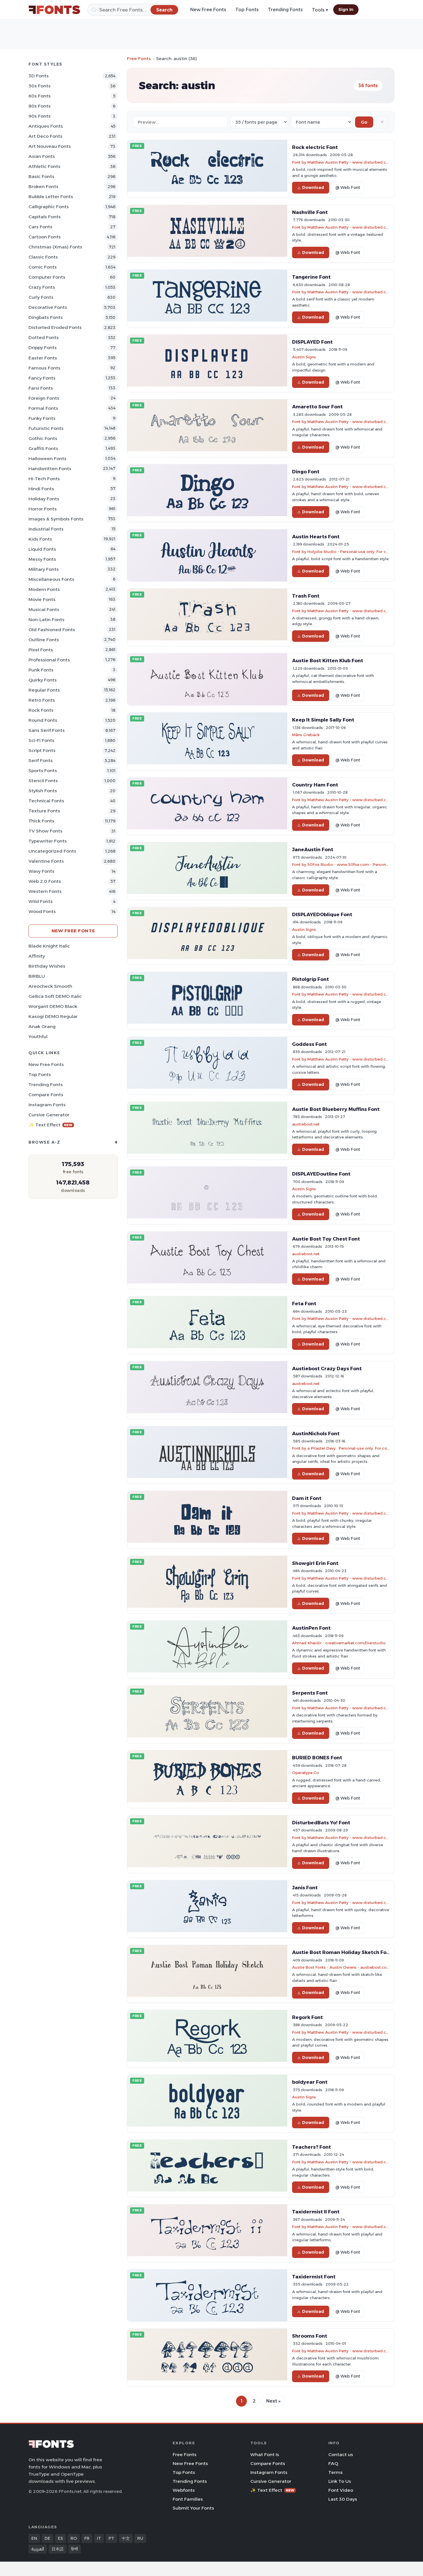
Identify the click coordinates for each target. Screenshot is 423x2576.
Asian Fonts (42, 156)
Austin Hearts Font (316, 537)
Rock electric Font (315, 147)
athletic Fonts (44, 166)
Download (313, 187)
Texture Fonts (44, 811)
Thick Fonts (41, 821)
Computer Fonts (47, 277)
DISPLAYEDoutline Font (321, 1174)
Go (364, 122)
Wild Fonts (41, 901)
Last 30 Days (343, 2499)
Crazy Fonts (42, 287)
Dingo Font (306, 472)
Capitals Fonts (45, 217)
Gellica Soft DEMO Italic (55, 996)
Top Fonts (247, 10)
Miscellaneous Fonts (51, 579)
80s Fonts (40, 106)
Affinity (37, 956)
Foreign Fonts (44, 398)
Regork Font (307, 2017)
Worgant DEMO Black (53, 1006)
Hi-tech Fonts (44, 479)
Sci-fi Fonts (41, 740)
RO (74, 2538)
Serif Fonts (41, 760)
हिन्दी (75, 2549)
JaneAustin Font (313, 849)
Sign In (346, 9)
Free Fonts (139, 59)
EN (34, 2538)
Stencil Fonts (43, 781)
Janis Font (305, 1888)
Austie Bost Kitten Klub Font (328, 661)
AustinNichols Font (316, 1434)
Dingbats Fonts (46, 317)
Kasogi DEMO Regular (53, 1016)
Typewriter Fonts (48, 841)
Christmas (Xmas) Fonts (55, 247)
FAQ (333, 2463)
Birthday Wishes (47, 966)
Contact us (341, 2455)
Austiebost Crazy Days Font (327, 1369)
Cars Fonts (40, 227)
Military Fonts (44, 569)
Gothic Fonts (43, 438)
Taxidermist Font (314, 2277)
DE (47, 2538)
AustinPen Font (311, 1628)
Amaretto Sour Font (317, 407)
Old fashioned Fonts (52, 630)
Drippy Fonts (43, 348)
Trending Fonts (285, 10)
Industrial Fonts (46, 529)
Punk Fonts (41, 670)
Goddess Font (309, 1044)
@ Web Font (348, 187)
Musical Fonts (44, 609)
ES (60, 2538)
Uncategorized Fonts (52, 851)
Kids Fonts (40, 539)
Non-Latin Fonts (46, 620)
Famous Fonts (44, 368)
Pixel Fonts (41, 650)
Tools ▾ (320, 10)
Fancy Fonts (42, 378)
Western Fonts (45, 891)
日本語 (58, 2549)
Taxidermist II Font (316, 2212)
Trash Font (306, 596)
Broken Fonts (43, 186)
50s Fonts (40, 86)
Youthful (38, 1037)
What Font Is (265, 2455)
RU (140, 2538)
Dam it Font (307, 1498)
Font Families (188, 2499)
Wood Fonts (42, 911)
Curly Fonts (41, 297)
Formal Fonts (43, 408)
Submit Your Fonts (193, 2508)
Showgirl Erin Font (315, 1563)
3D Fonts (39, 76)
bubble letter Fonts (51, 197)
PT (111, 2538)
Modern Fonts (44, 589)
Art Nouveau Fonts (50, 146)
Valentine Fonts (46, 861)
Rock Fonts (41, 710)
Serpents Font (310, 1693)
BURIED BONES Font (317, 1758)
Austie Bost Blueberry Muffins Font (336, 1109)
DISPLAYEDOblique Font (322, 914)
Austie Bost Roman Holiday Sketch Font (342, 1952)
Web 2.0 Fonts (45, 881)
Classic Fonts (43, 257)
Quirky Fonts (43, 680)
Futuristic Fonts (46, 428)
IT (99, 2538)
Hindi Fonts (41, 489)
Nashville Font (310, 212)
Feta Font (304, 1304)
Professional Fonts (49, 660)
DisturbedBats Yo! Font (321, 1823)
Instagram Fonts (47, 1105)
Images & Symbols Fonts (56, 519)
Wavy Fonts (41, 871)
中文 (126, 2538)
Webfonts (184, 2490)
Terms (336, 2472)
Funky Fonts (42, 418)
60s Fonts (40, 96)
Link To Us (340, 2481)
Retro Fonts (42, 700)
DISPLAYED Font (312, 342)
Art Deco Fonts (45, 136)
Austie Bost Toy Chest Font (326, 1239)
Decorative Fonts (48, 307)
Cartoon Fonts (45, 237)
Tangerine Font (311, 277)
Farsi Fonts (41, 388)
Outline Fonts (44, 640)
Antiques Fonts (46, 126)
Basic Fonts (41, 176)
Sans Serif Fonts (47, 730)
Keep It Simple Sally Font (323, 720)
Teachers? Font (311, 2147)
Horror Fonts (43, 509)
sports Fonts (43, 771)
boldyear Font (310, 2082)
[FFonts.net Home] (54, 10)
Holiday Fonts (44, 499)
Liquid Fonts (42, 549)
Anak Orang (42, 1026)
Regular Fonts (44, 690)
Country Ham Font (315, 785)
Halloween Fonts (47, 459)
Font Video (341, 2490)
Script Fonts (42, 750)
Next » (273, 2401)
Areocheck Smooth (50, 986)
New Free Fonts (208, 10)
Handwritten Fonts (50, 469)
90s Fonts (40, 116)
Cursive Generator (49, 1115)
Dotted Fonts (44, 337)
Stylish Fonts (43, 791)
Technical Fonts (46, 801)
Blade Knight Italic (49, 946)
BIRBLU (37, 976)
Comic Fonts (43, 267)
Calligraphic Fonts (49, 207)
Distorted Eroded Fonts (55, 327)
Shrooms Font (310, 2336)
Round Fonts (43, 720)
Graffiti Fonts (43, 448)
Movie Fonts (42, 599)
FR (87, 2538)
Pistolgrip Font (310, 979)
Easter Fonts (43, 358)
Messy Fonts (42, 559)
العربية (38, 2549)
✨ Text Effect (51, 1125)
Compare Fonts (46, 1095)
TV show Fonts (45, 831)
